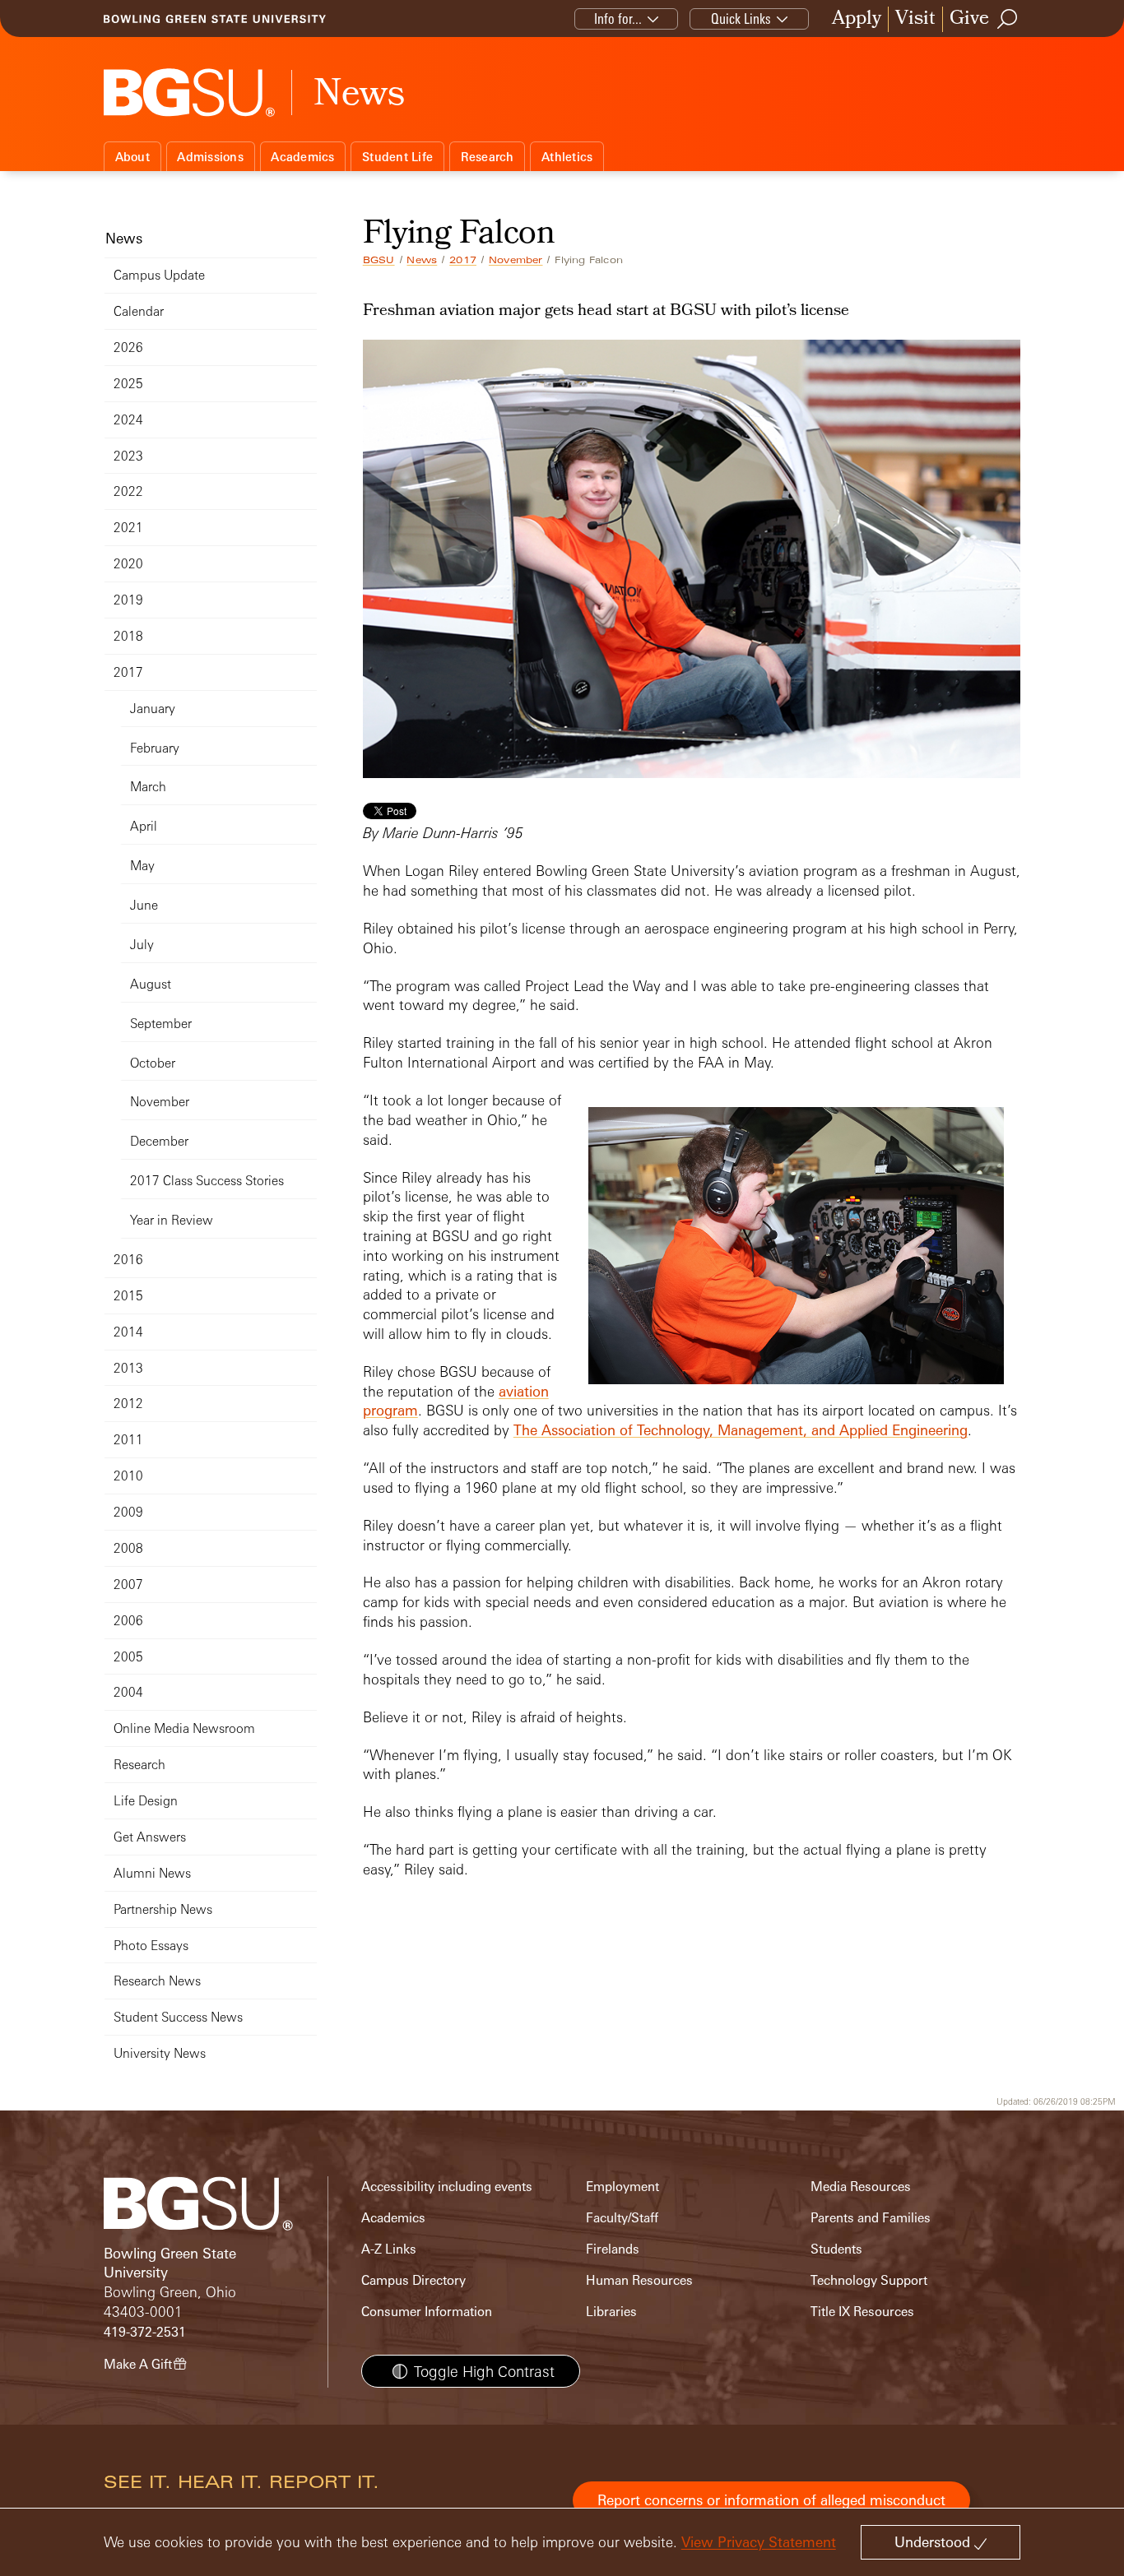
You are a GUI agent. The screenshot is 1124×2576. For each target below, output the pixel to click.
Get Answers (150, 1837)
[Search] (1008, 19)
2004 (128, 1692)
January (153, 709)
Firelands (613, 2249)
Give (969, 19)
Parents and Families (871, 2218)
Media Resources (861, 2187)
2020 (128, 564)
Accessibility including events (447, 2187)
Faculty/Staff (622, 2218)
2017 (463, 260)
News (422, 260)
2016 (128, 1260)
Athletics (567, 157)
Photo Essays (151, 1946)
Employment (622, 2187)
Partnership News (163, 1909)
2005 (128, 1657)
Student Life (397, 157)
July (142, 945)
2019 (128, 600)
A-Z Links (389, 2249)
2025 (128, 384)
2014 (128, 1332)
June (144, 905)
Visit (915, 19)
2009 (128, 1512)
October (153, 1063)
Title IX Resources (862, 2312)
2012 (128, 1404)
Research (488, 157)
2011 (128, 1440)
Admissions (210, 157)
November (516, 260)
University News (160, 2053)
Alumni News (152, 1873)
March (148, 787)
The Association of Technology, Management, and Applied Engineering (741, 1430)
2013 (128, 1368)
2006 (128, 1621)
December (159, 1141)
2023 (128, 456)
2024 (128, 420)
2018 (128, 636)
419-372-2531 (145, 2332)
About (132, 157)
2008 (128, 1548)
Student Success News (178, 2017)
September (161, 1024)
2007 (128, 1585)
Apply (857, 19)
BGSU (379, 260)
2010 (128, 1476)
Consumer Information (427, 2312)
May (142, 866)
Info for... (618, 19)
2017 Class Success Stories (207, 1181)
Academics (302, 157)
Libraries (611, 2312)
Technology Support (869, 2280)
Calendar (139, 311)
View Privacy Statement (759, 2542)
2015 (128, 1296)
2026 (128, 347)
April (144, 826)
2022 (128, 491)
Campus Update (159, 275)
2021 (128, 528)
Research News (157, 1981)
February (155, 748)
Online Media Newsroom (184, 1728)
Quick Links (741, 19)
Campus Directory (413, 2280)
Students (836, 2249)
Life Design (146, 1801)
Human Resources (639, 2280)
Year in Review (172, 1220)
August (151, 984)
